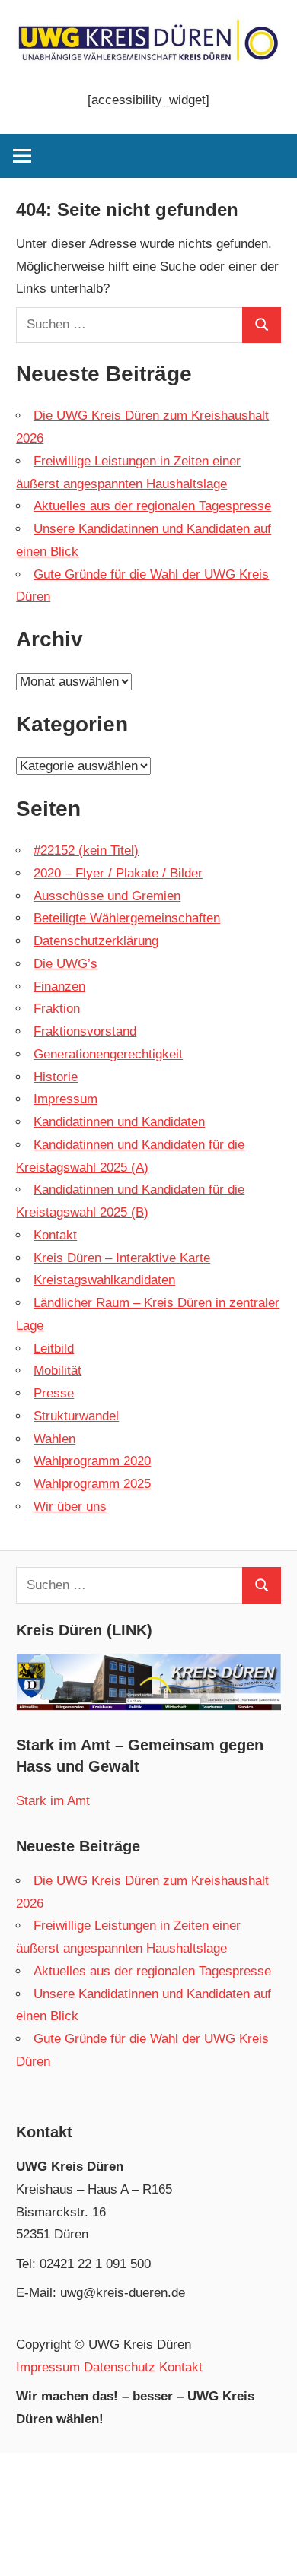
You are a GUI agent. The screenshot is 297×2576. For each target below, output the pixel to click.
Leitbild (54, 1348)
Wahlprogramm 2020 (92, 1461)
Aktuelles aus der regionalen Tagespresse (152, 506)
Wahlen (54, 1439)
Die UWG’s (65, 964)
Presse (54, 1393)
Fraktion (57, 1009)
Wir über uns (70, 1507)
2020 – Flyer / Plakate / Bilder (118, 873)
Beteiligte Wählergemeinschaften (127, 918)
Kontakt (55, 1235)
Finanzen (59, 987)
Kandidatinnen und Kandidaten (119, 1122)
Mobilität (57, 1370)
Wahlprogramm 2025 (92, 1484)
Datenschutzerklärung (96, 941)
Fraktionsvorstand (85, 1031)
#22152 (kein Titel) (86, 850)
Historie (56, 1077)
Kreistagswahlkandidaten (104, 1280)
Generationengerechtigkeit (108, 1054)
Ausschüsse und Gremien (107, 896)
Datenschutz (120, 2367)
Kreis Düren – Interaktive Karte (122, 1258)
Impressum (65, 1099)
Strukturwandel (76, 1416)
